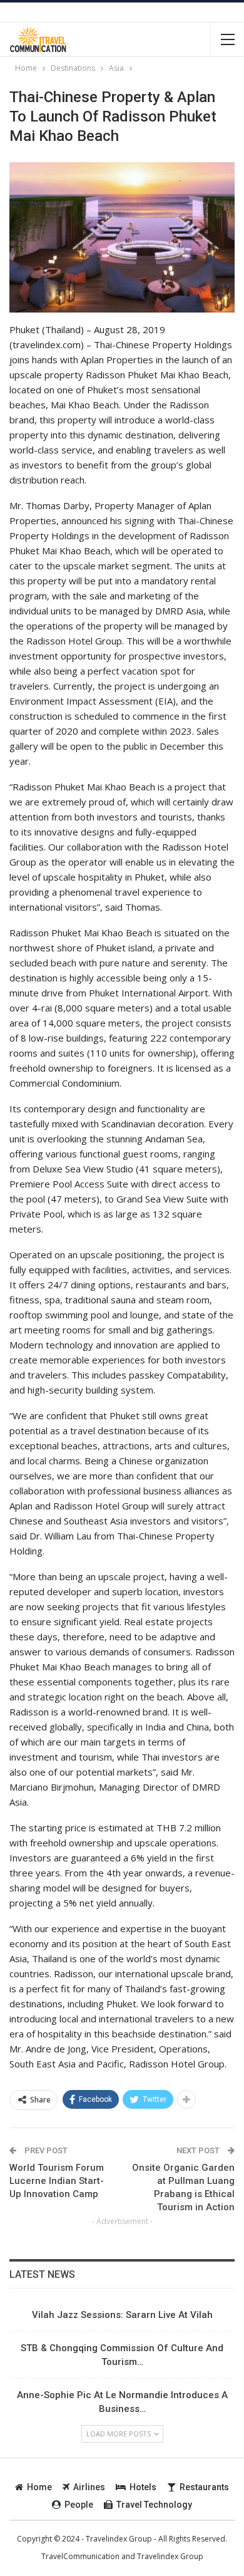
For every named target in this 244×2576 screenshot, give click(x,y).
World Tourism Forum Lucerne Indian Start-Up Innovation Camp (57, 2181)
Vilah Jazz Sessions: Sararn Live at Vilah (122, 2315)
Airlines (89, 2487)
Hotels (143, 2487)
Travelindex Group (170, 2556)
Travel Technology (154, 2505)
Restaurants (204, 2487)
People (79, 2505)
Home (39, 2487)
